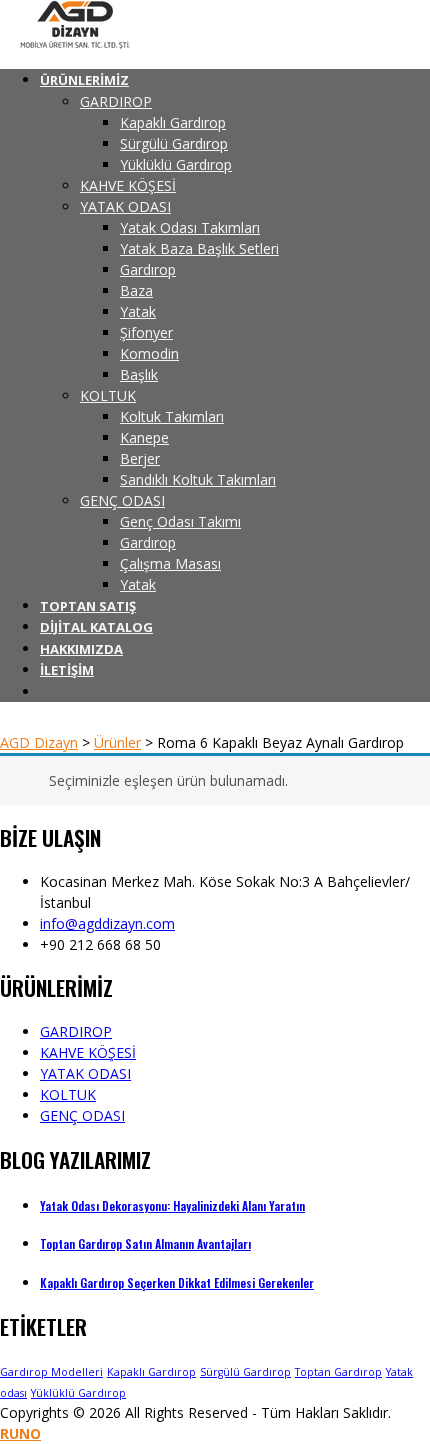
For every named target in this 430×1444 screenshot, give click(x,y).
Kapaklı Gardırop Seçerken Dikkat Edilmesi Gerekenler (177, 1282)
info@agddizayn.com (107, 923)
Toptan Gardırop (338, 1372)
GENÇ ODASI (82, 1115)
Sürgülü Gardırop (245, 1372)
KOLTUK (68, 1094)
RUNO (20, 1433)
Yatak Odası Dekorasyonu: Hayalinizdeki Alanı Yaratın (172, 1205)
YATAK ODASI (85, 1073)
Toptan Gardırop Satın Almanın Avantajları (145, 1243)
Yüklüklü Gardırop (78, 1393)
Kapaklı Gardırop (151, 1372)
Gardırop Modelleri (51, 1372)
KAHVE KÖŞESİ (88, 1052)
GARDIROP (76, 1031)
